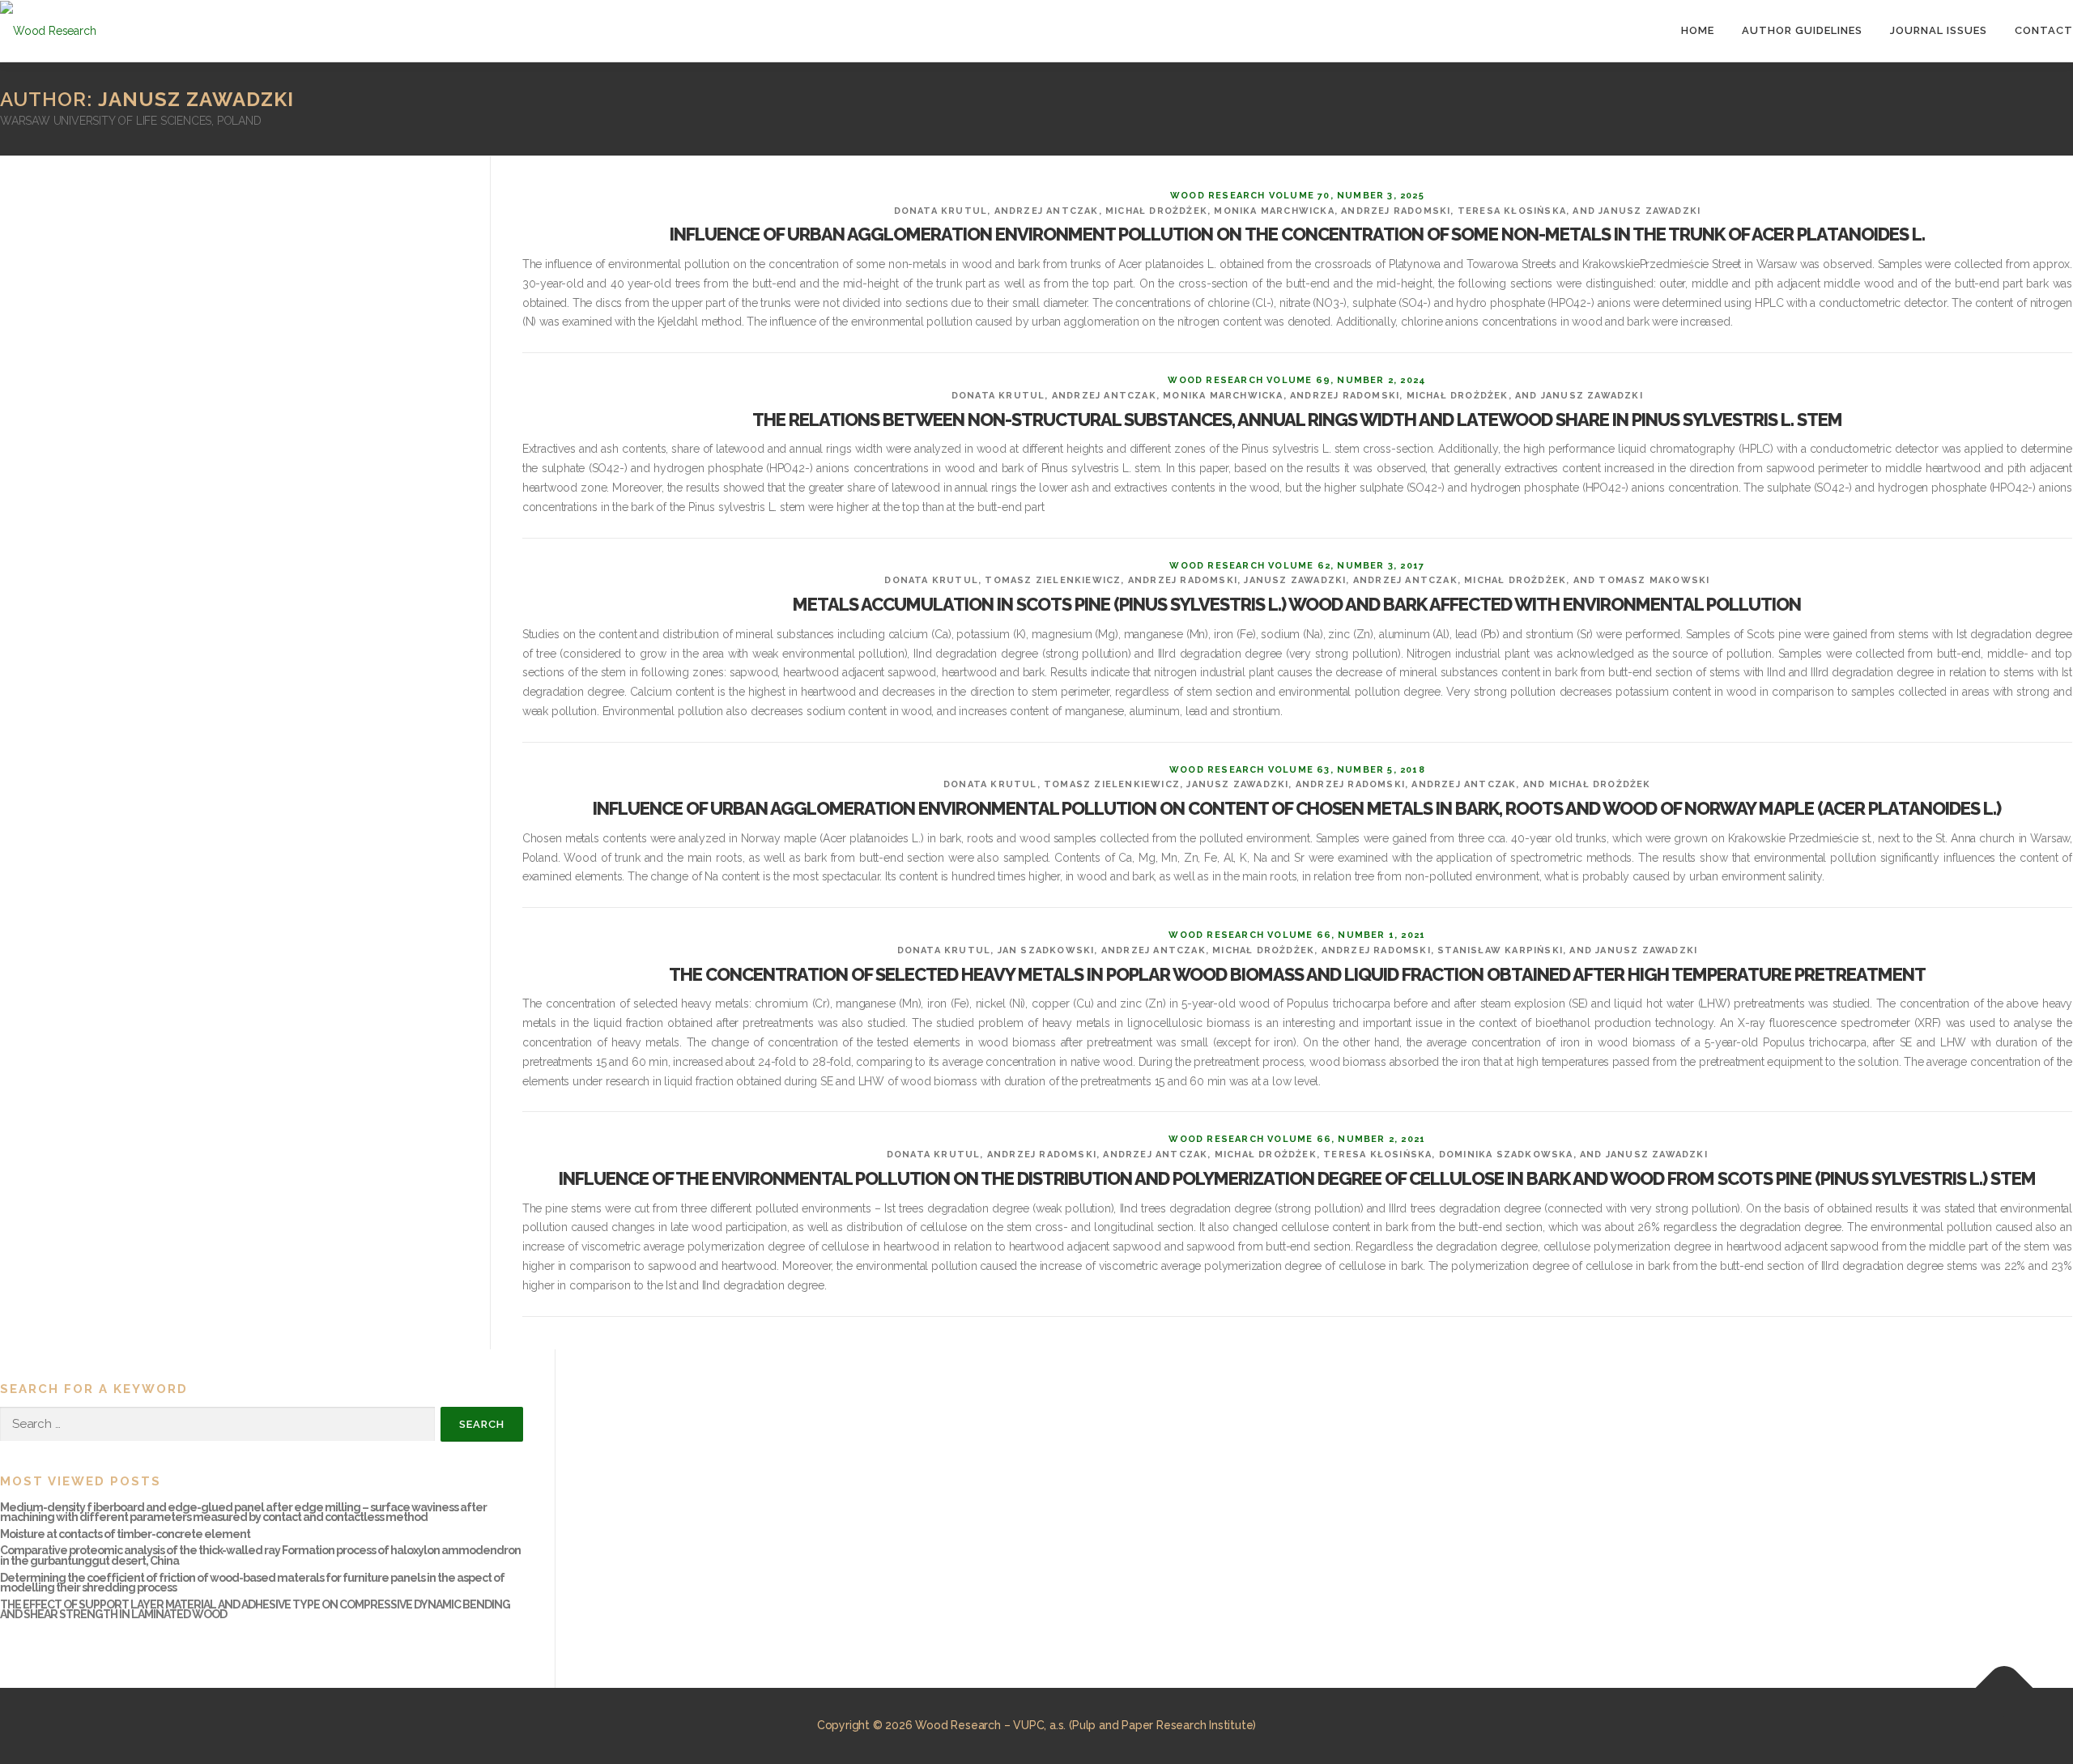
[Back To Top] (2005, 1688)
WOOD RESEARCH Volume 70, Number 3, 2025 (1297, 196)
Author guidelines (1802, 30)
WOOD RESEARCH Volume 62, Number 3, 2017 (1297, 566)
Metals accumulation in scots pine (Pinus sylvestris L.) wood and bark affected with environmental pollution (1297, 604)
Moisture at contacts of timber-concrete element (125, 1534)
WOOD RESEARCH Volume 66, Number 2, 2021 (1297, 1139)
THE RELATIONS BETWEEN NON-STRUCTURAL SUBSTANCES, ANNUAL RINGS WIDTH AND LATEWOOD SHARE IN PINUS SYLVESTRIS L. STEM (1297, 420)
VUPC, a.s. (1039, 1725)
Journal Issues (1939, 30)
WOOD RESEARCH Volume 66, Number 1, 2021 (1297, 935)
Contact (2044, 30)
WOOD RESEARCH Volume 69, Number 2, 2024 (1297, 380)
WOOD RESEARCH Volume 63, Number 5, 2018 (1297, 770)
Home (1698, 30)
